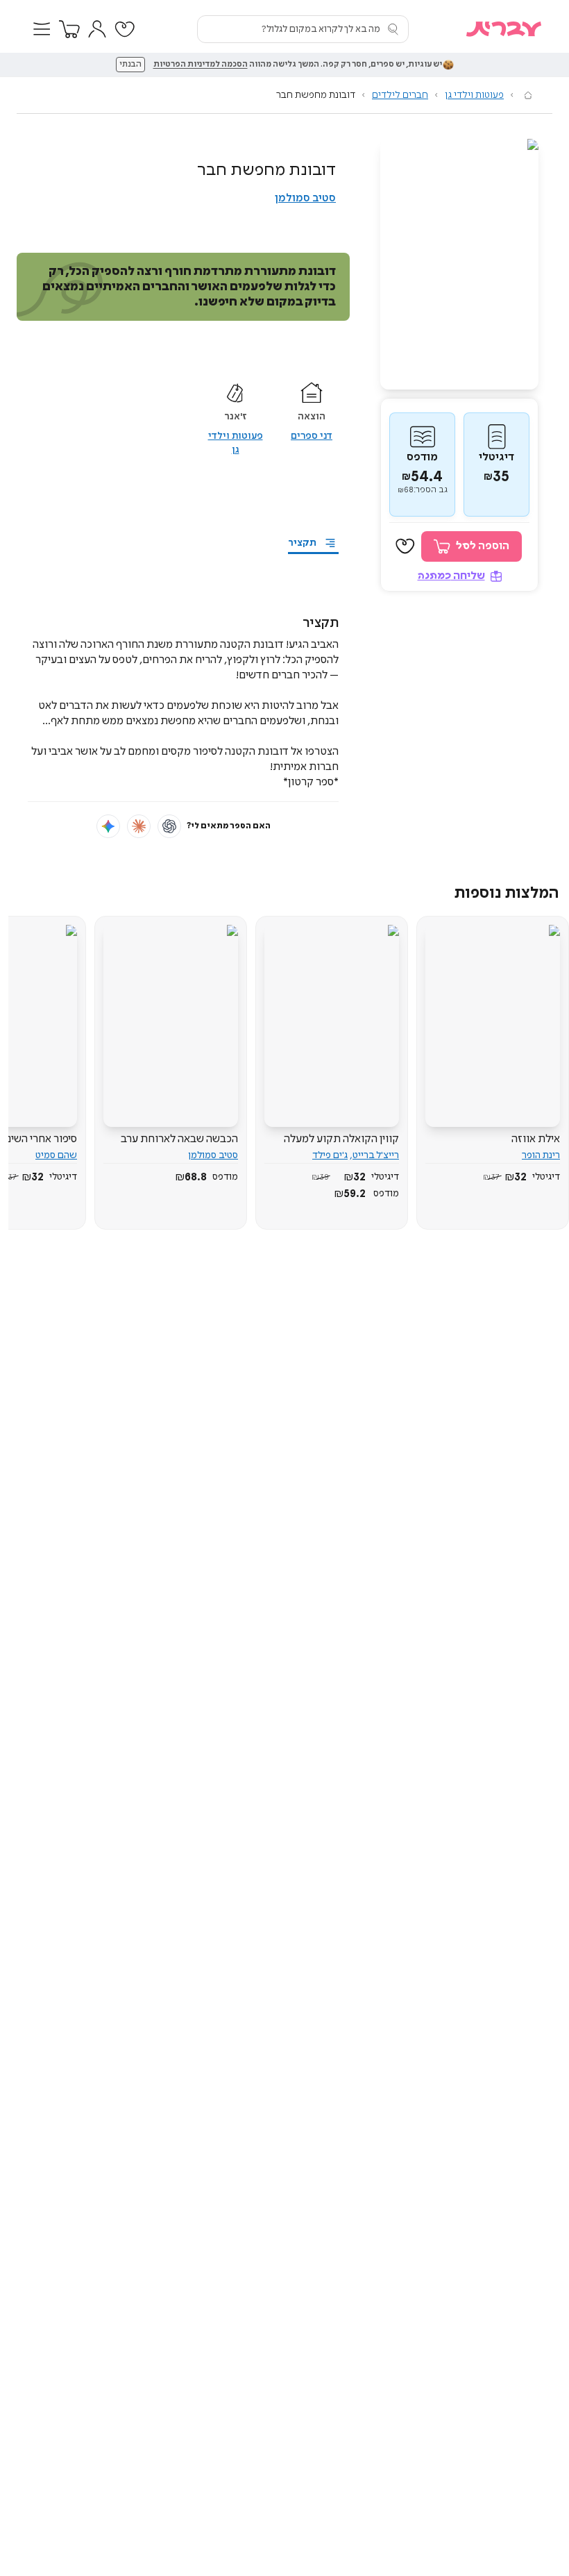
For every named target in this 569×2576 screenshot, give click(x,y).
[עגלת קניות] (69, 29)
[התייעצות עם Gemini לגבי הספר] (108, 826)
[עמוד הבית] (528, 95)
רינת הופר (541, 1155)
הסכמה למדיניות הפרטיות (201, 65)
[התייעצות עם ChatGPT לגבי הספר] (169, 826)
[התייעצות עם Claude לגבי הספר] (139, 826)
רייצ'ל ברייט (376, 1155)
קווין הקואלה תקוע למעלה (341, 1139)
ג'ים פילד (330, 1155)
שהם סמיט (56, 1155)
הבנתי (130, 65)
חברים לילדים (400, 95)
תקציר (302, 543)
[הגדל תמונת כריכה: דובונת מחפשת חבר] (459, 264)
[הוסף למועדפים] (405, 546)
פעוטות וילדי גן (474, 95)
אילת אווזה (536, 1139)
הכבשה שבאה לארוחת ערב (179, 1139)
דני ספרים (312, 436)
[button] (42, 29)
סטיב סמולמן (305, 198)
